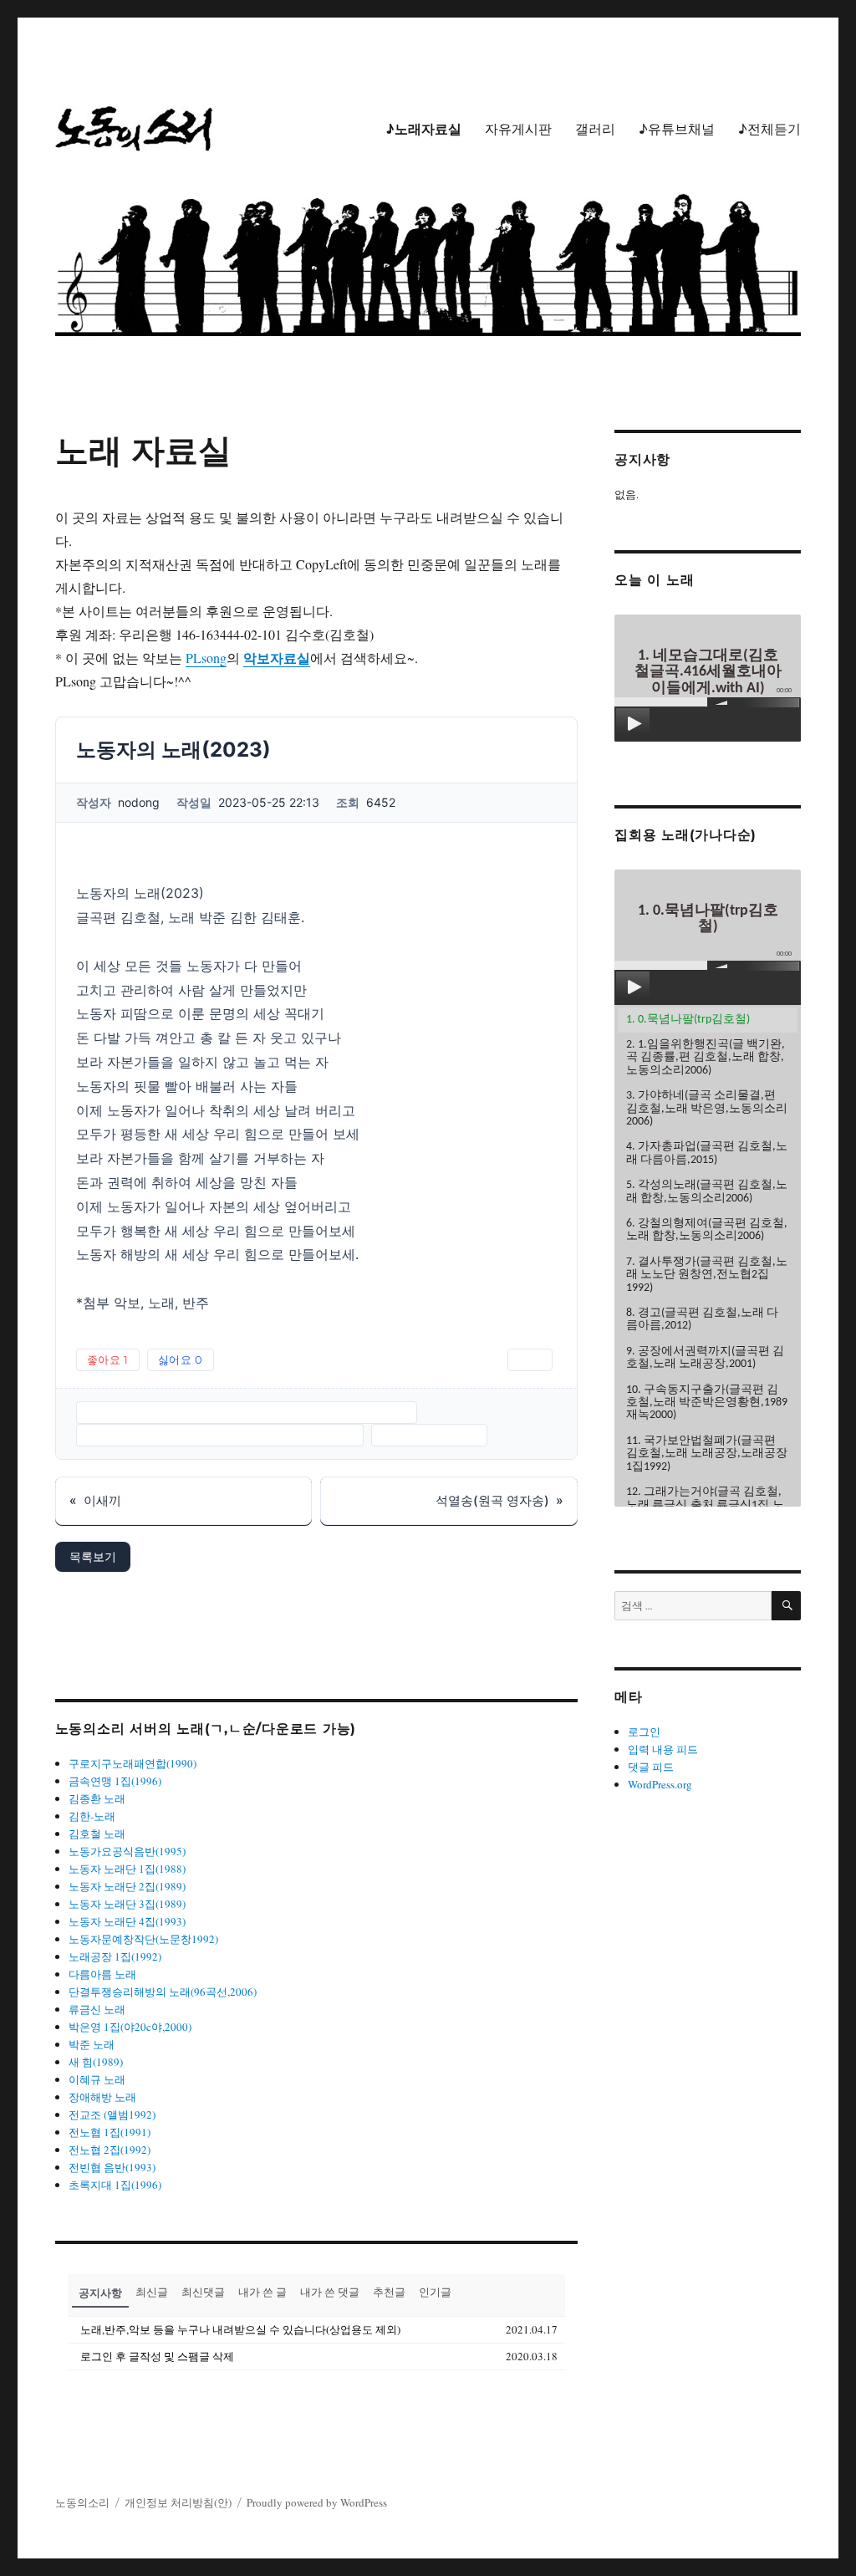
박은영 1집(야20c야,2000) (130, 2027)
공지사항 (100, 2292)
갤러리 (595, 129)
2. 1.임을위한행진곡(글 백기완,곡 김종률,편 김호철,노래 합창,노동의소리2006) (706, 1058)
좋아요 (108, 1359)
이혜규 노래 (97, 2079)
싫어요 (181, 1359)
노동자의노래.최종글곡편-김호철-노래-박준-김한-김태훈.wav (247, 1412)
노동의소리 (82, 2502)
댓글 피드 (651, 1767)
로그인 (644, 1732)
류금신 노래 (97, 2009)
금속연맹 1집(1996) (115, 1781)
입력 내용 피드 (663, 1749)
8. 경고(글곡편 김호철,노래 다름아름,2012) (702, 1319)
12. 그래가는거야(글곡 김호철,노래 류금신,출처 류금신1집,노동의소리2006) (705, 1505)
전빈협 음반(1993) (112, 2167)
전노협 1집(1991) (110, 2132)
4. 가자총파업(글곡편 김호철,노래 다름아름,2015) (707, 1153)
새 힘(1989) (96, 2062)
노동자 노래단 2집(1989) (127, 1886)
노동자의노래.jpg (429, 1435)
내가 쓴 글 (262, 2292)
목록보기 (93, 1556)
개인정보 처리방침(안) (178, 2502)
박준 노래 (92, 2044)
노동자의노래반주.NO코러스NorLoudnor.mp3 (220, 1435)
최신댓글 (203, 2292)
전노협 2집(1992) (110, 2150)
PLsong (206, 658)
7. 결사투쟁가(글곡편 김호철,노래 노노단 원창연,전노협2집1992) (707, 1275)
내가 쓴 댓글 (330, 2292)
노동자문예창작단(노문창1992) (143, 1939)
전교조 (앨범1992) (112, 2114)
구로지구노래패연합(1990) (132, 1763)
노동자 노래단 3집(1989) (127, 1904)
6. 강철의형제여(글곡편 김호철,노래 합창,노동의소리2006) (707, 1230)
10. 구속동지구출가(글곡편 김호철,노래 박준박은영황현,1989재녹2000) (707, 1403)
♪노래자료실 (423, 129)
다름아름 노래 (102, 1974)
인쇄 (530, 1359)
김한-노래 (92, 1816)
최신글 (152, 2292)
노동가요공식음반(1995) (127, 1851)
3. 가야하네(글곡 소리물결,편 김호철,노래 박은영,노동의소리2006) (707, 1109)
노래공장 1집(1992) (115, 1956)
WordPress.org (660, 1784)
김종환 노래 (97, 1798)
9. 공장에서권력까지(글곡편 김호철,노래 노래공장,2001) (705, 1358)
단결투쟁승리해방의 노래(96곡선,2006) (163, 1992)
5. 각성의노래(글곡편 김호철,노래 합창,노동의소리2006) (707, 1191)
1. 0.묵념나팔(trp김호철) (688, 1020)
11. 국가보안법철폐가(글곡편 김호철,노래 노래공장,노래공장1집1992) (707, 1454)
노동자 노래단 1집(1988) (127, 1869)
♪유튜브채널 (677, 129)
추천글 (389, 2292)
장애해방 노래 (102, 2097)
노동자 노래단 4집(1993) (127, 1921)
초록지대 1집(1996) (115, 2185)
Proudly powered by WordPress (317, 2502)
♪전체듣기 (769, 129)
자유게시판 (518, 129)
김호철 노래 (97, 1834)
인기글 (435, 2292)
